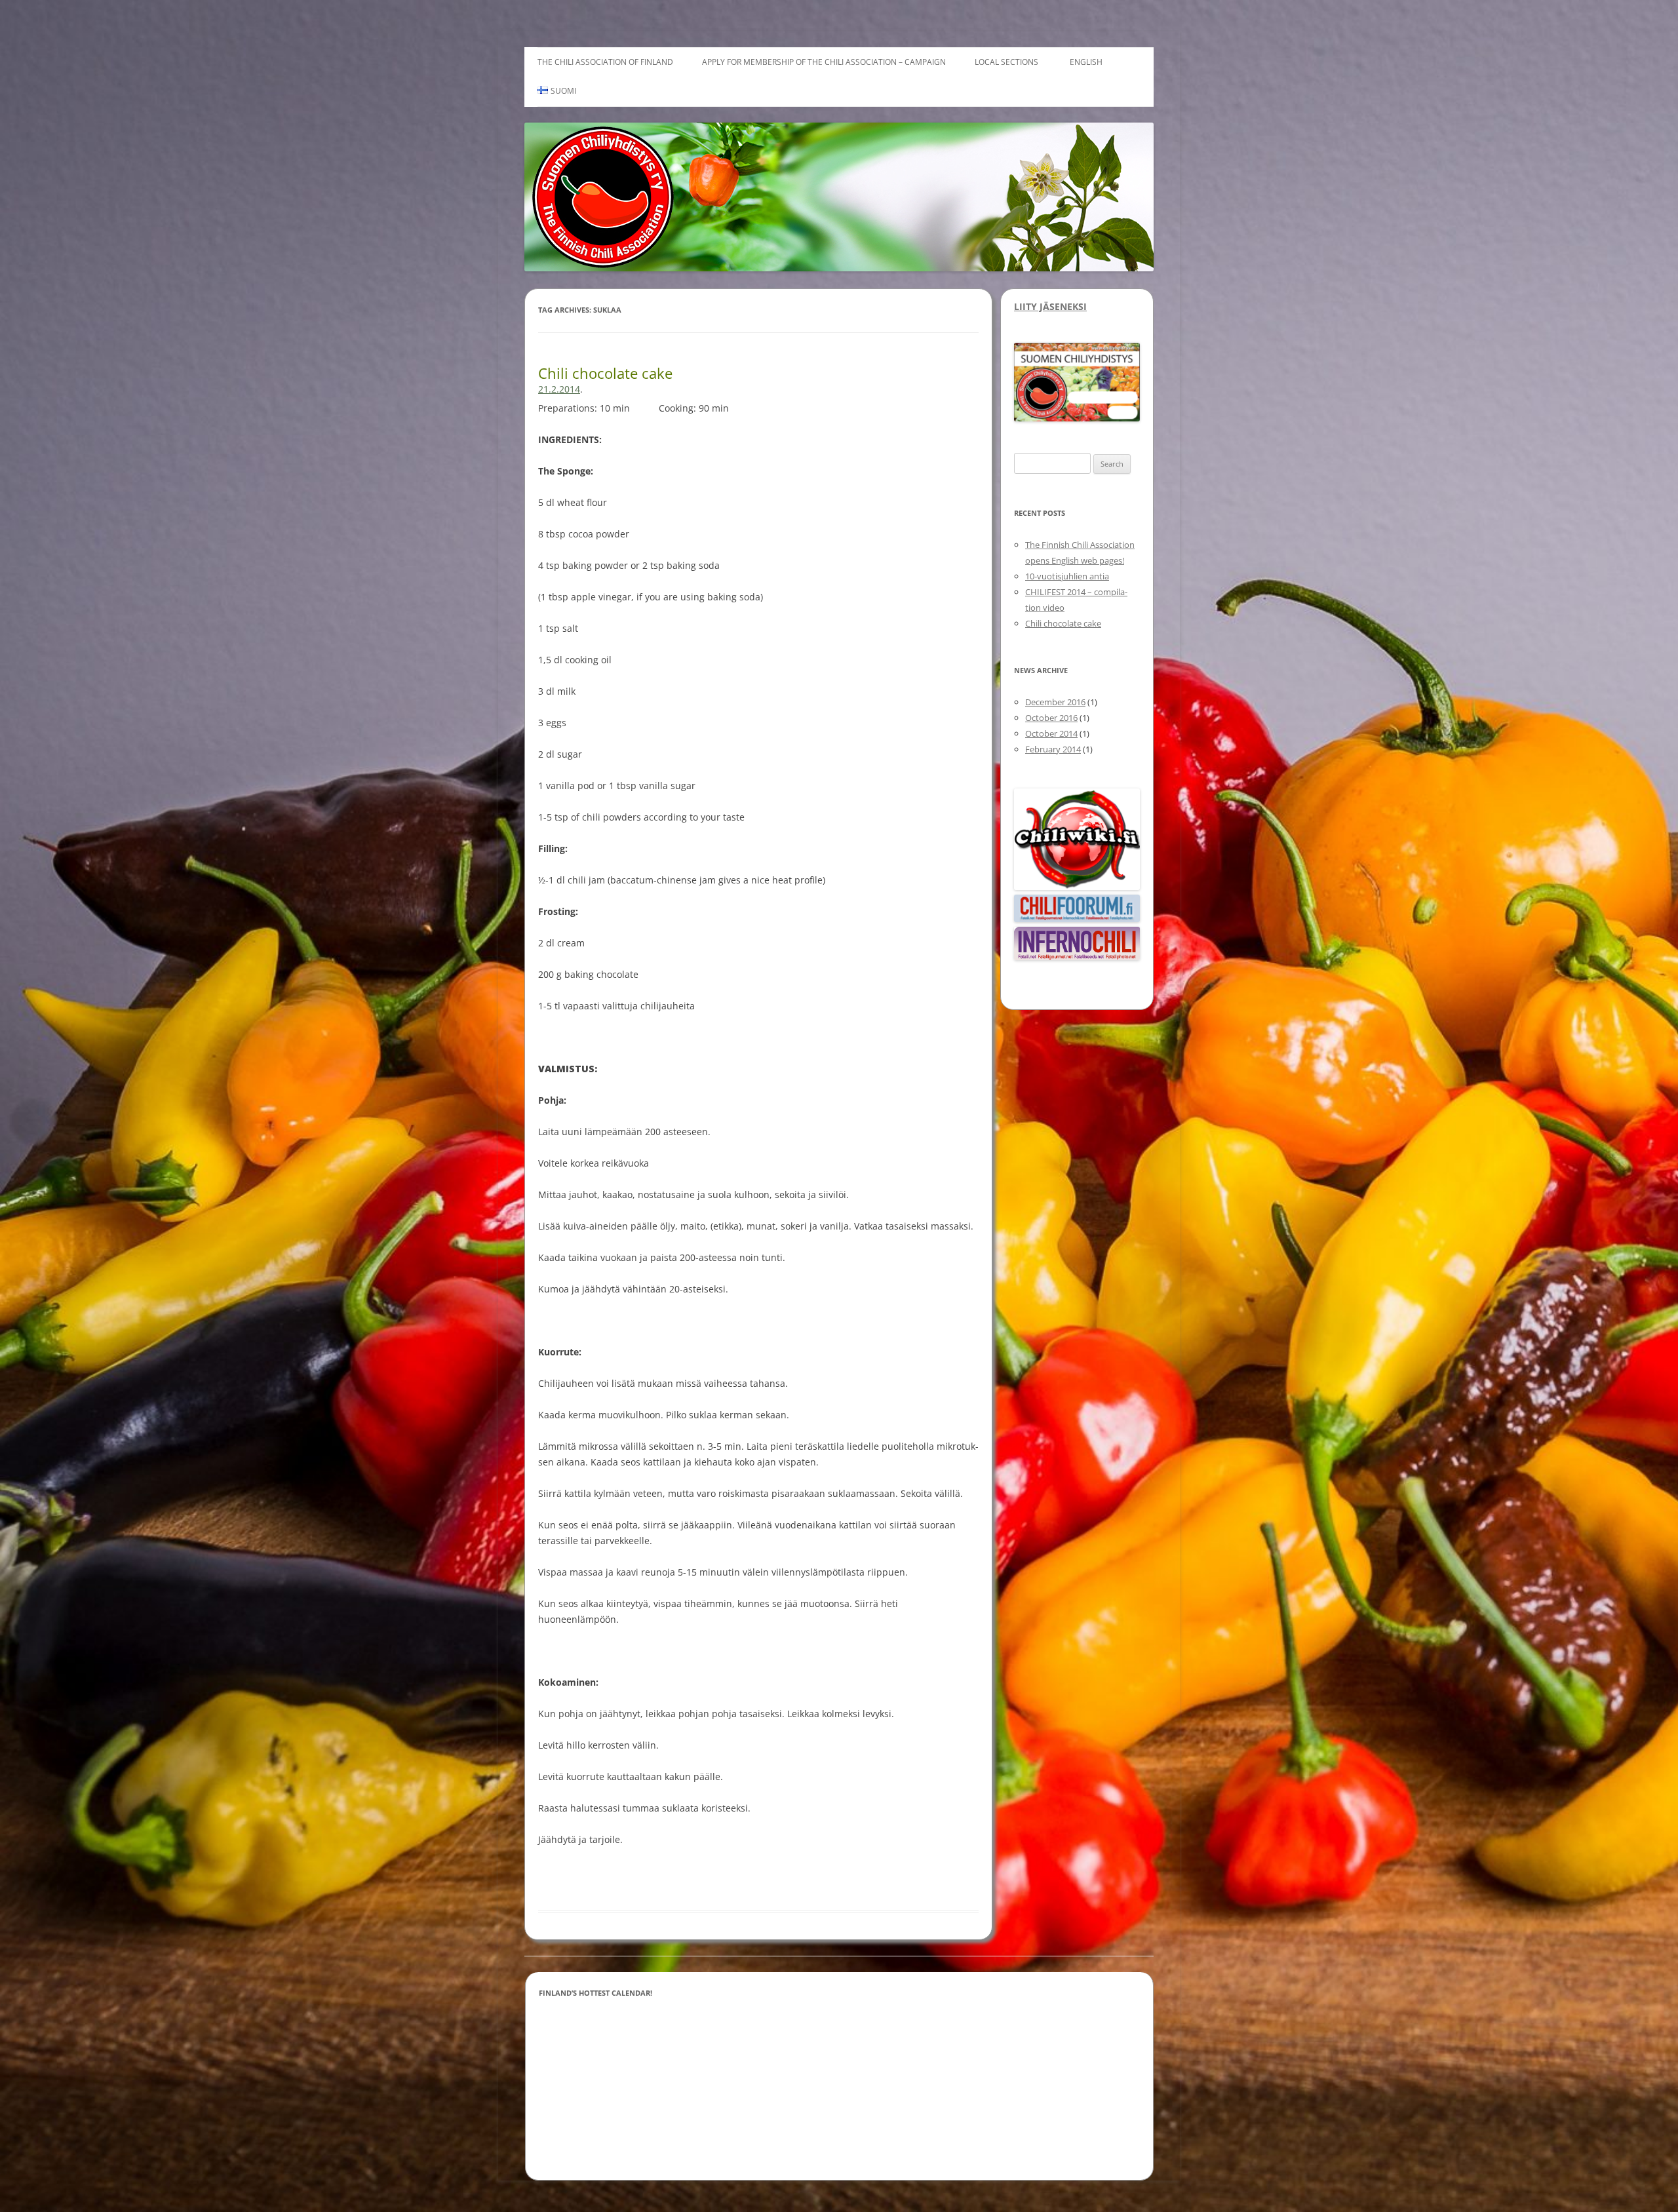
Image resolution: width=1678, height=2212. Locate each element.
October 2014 (1051, 733)
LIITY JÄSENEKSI (1050, 306)
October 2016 (1051, 718)
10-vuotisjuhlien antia (1067, 576)
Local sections (1006, 62)
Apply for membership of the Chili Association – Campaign (824, 62)
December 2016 (1055, 702)
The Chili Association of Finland (605, 62)
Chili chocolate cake (605, 373)
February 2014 (1053, 749)
